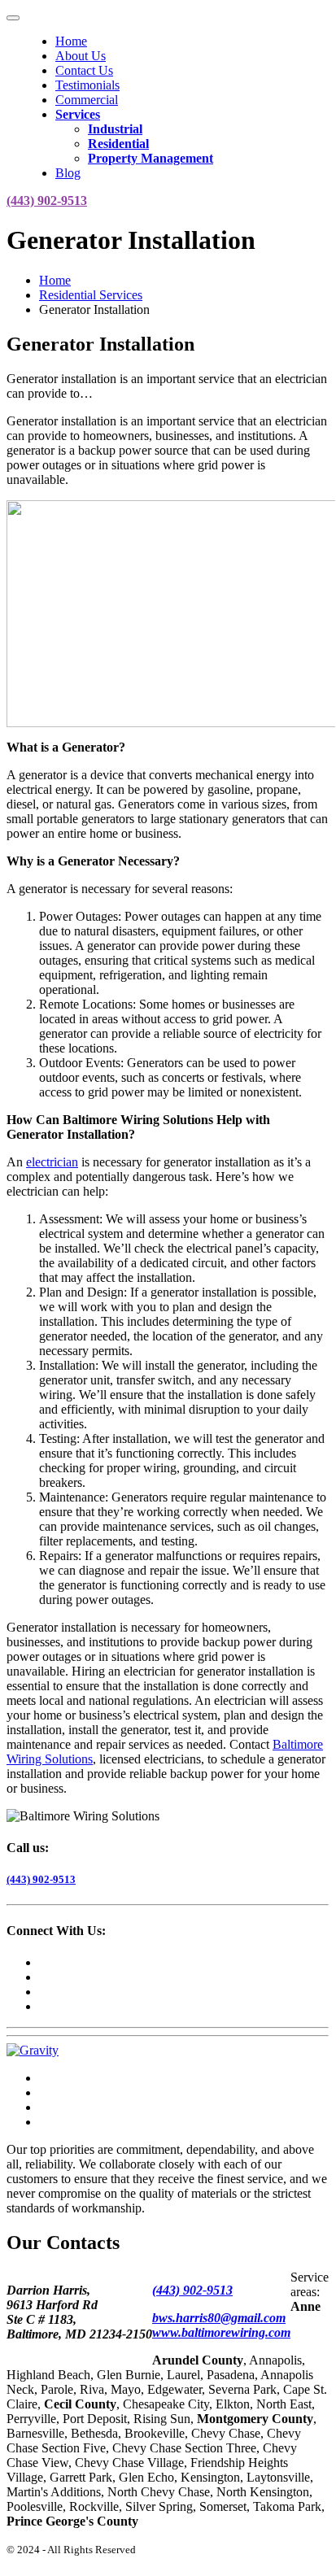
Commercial (87, 100)
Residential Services (91, 295)
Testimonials (87, 85)
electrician (52, 1162)
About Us (81, 56)
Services (78, 114)
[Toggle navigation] (13, 18)
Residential (118, 144)
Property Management (151, 158)
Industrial (115, 129)
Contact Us (84, 70)
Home (71, 41)
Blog (68, 173)
